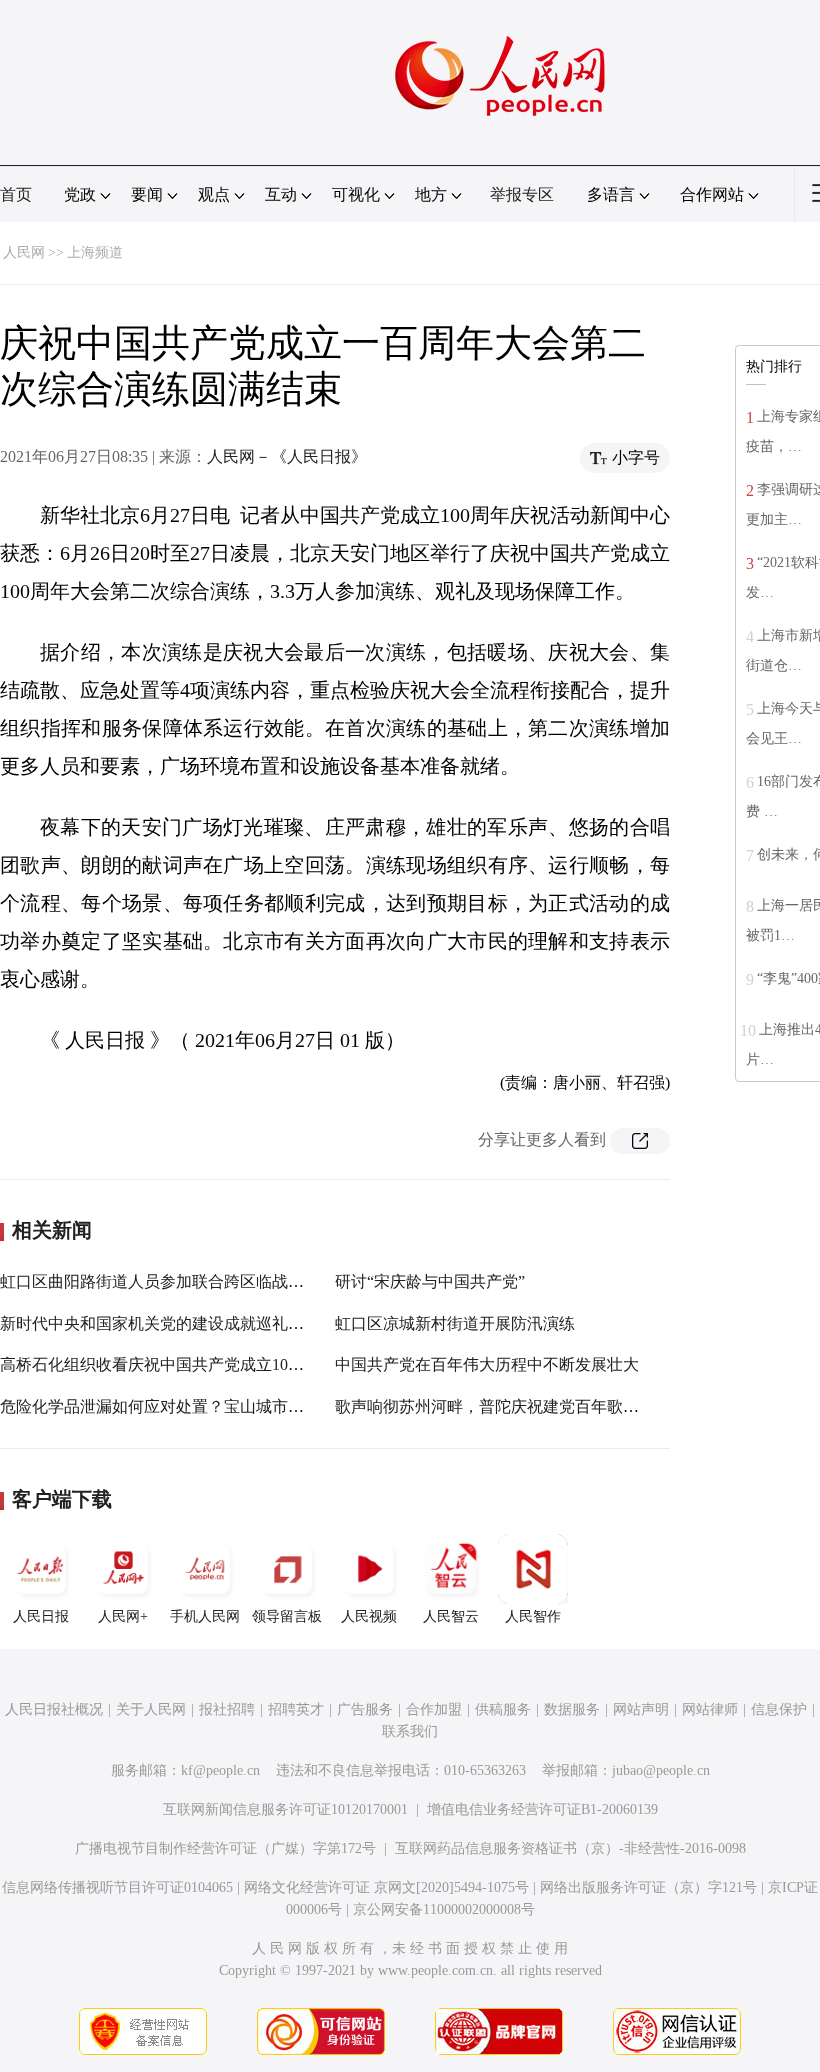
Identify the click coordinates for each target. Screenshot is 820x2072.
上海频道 (95, 252)
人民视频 (369, 1616)
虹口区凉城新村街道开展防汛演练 (455, 1323)
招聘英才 (296, 1709)
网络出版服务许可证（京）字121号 (648, 1887)
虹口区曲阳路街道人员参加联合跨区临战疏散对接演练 (192, 1281)
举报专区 (522, 194)
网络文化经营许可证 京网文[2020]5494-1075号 (386, 1887)
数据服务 (572, 1709)
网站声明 (641, 1709)
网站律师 (710, 1709)
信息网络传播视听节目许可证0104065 (117, 1887)
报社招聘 (227, 1709)
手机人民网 (205, 1616)
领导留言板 (287, 1616)
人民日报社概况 (54, 1709)
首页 (16, 194)
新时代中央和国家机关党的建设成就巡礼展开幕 (168, 1323)
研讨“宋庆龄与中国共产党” (430, 1281)
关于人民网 (151, 1709)
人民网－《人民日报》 (287, 456)
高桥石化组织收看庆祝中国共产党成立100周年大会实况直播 (212, 1364)
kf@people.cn (220, 1770)
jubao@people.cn (661, 1770)
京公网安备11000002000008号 (444, 1909)
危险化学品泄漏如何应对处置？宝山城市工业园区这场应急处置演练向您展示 (272, 1406)
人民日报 (41, 1616)
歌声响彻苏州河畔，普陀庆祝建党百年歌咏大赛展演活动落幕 (551, 1406)
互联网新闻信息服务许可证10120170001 (285, 1809)
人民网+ (123, 1616)
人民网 (24, 252)
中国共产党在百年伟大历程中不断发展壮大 (487, 1364)
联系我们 (410, 1731)
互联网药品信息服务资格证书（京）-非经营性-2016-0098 (570, 1848)
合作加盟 (434, 1709)
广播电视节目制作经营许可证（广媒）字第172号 (225, 1848)
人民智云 (451, 1616)
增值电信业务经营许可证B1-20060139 (542, 1809)
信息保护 (779, 1709)
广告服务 (365, 1709)
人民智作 (533, 1616)
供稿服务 (503, 1709)
